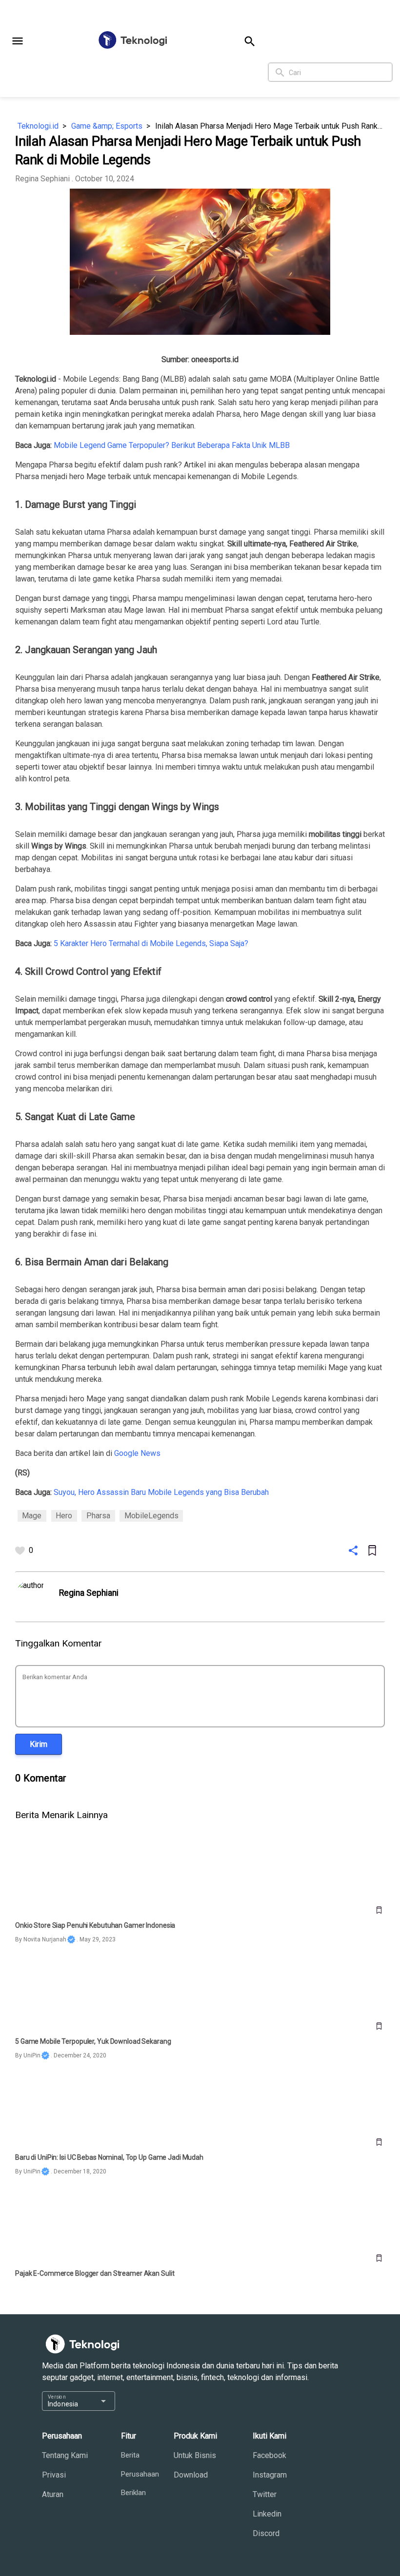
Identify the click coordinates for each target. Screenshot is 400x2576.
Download (191, 2475)
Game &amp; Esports (107, 126)
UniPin (32, 2055)
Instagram (270, 2475)
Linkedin (267, 2514)
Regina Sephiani (42, 179)
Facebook (270, 2455)
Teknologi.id (38, 126)
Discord (266, 2533)
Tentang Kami (65, 2455)
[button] (18, 41)
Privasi (54, 2475)
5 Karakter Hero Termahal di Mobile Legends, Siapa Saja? (151, 943)
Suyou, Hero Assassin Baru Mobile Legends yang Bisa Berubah (161, 1492)
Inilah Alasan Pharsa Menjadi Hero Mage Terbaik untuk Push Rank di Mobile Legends (270, 126)
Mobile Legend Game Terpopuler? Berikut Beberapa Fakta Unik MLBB (172, 445)
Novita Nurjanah (45, 1939)
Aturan (53, 2494)
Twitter (265, 2494)
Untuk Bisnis (195, 2455)
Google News (137, 1453)
